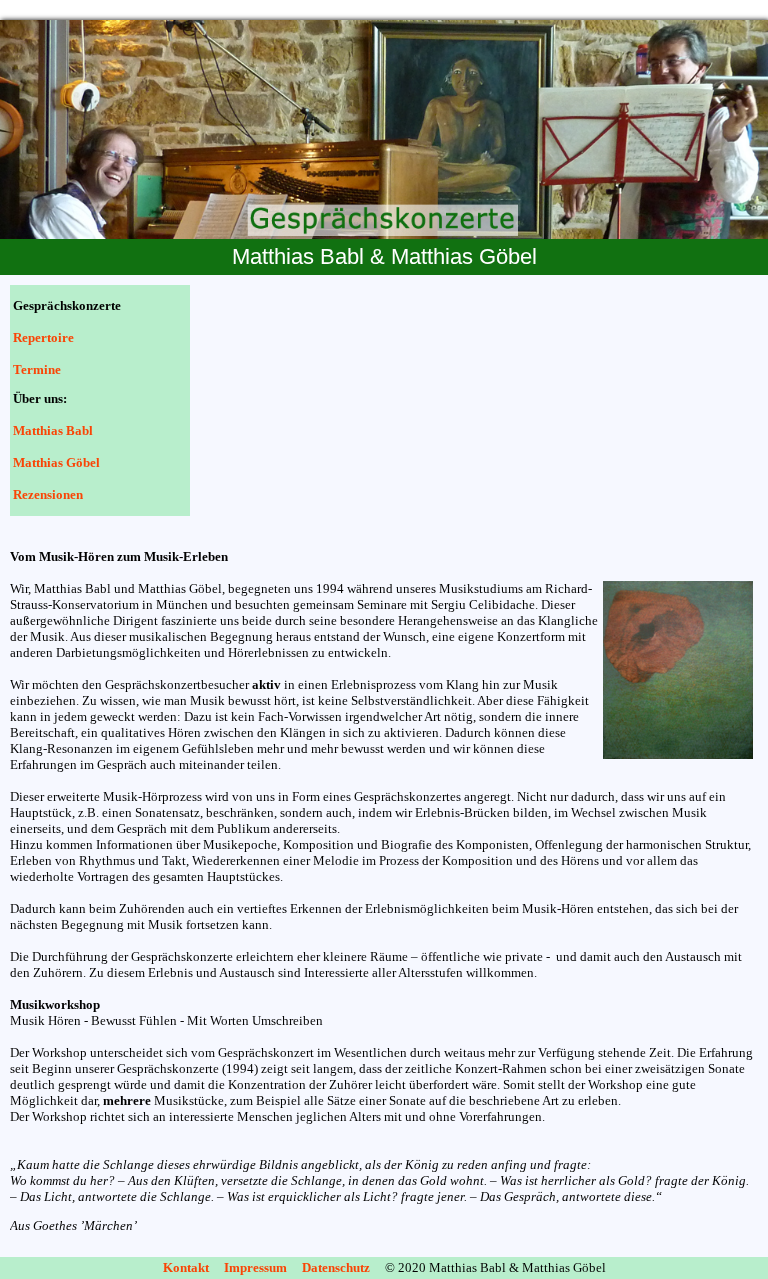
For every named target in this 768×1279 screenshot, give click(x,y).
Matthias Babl (53, 430)
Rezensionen (48, 494)
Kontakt (186, 1267)
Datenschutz (336, 1267)
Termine (37, 369)
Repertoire (43, 337)
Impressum (255, 1267)
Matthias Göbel (55, 462)
